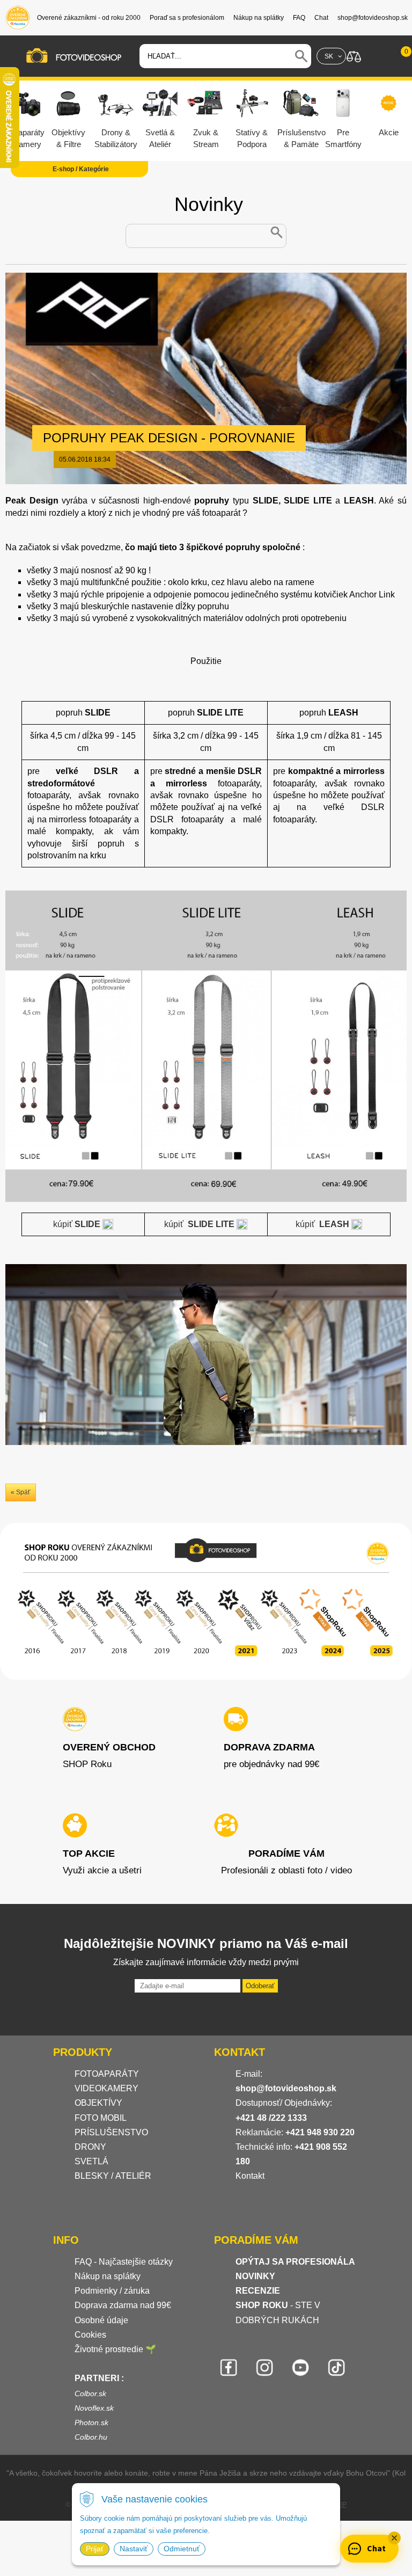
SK (329, 56)
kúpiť (78, 1224)
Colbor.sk (90, 2393)
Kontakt (250, 2176)
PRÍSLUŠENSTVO (111, 2132)
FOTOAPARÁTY (107, 2074)
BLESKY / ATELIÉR (113, 2176)
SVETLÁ (93, 2161)
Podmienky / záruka (112, 2291)
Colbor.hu (91, 2437)
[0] (396, 56)
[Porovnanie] (354, 56)
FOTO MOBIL (101, 2118)
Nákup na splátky (108, 2276)
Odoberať (260, 1986)
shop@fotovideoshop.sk (286, 2088)
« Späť (21, 1492)
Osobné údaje (101, 2320)
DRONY (90, 2147)
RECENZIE (258, 2291)
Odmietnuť (182, 2549)
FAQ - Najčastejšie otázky (124, 2262)
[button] (394, 2538)
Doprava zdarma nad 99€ (123, 2305)
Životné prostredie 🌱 (115, 2349)
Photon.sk (91, 2422)
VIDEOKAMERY (106, 2088)
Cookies (90, 2335)
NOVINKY (255, 2276)
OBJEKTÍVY (98, 2103)
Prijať (95, 2549)
